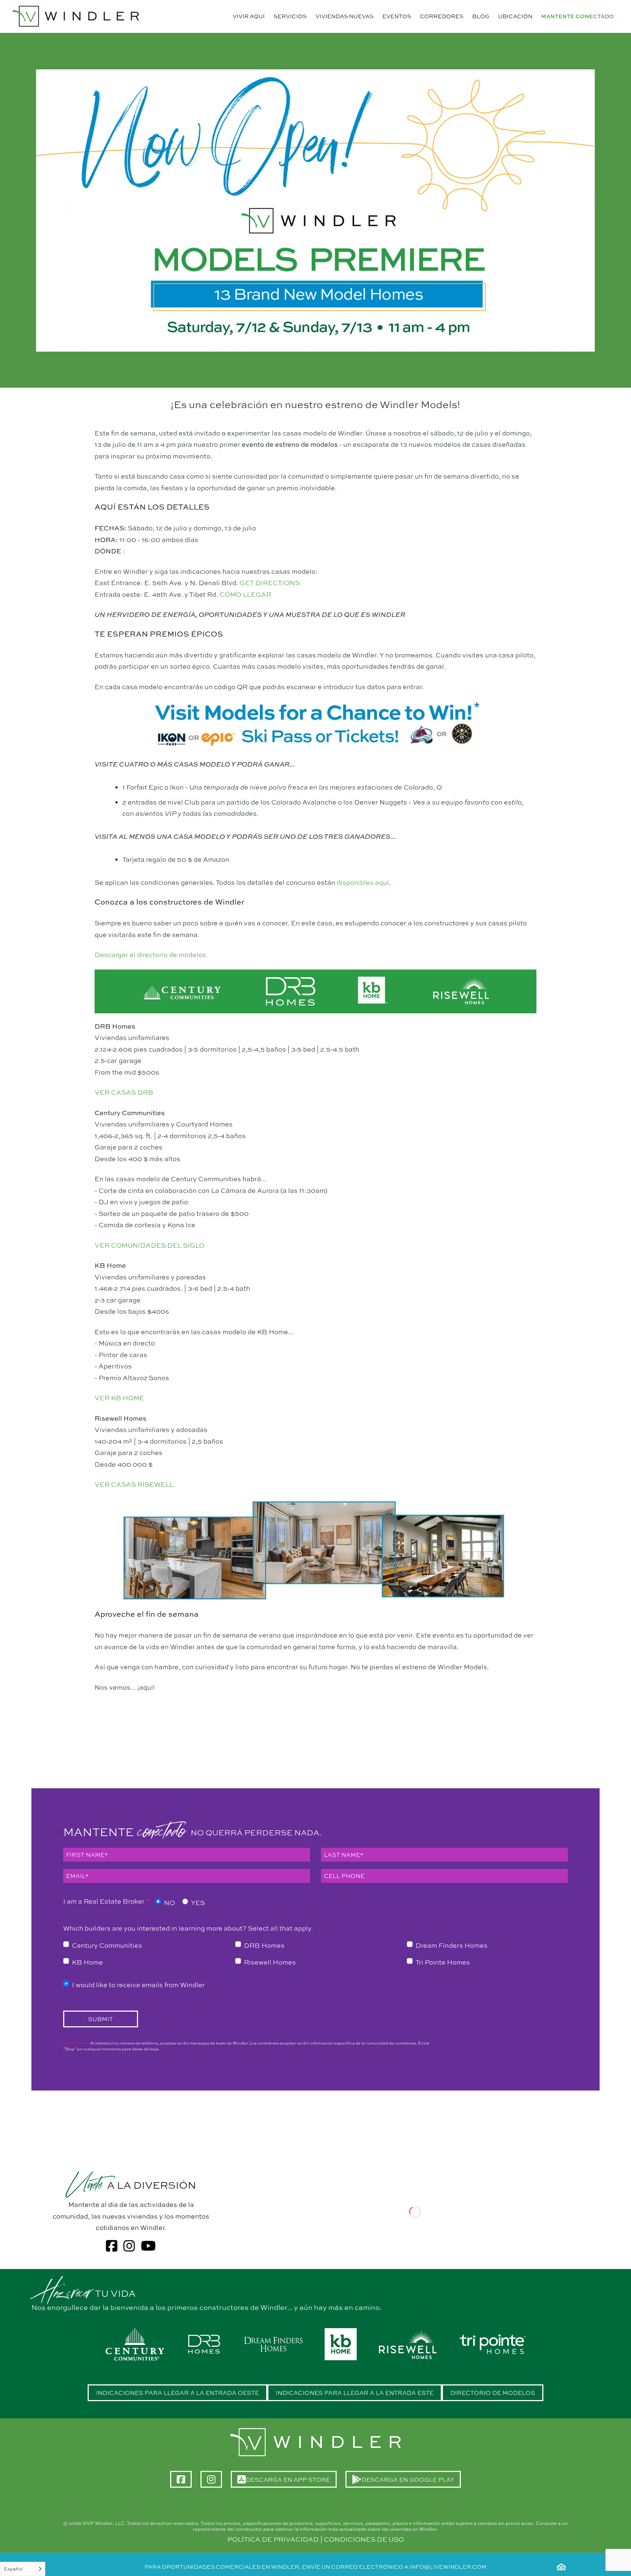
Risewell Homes (270, 1962)
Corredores (442, 16)
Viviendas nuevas (345, 16)
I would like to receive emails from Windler (138, 1985)
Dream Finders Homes (452, 1945)
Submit (100, 2019)
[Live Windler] (76, 16)
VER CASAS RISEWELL (134, 1484)
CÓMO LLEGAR (245, 594)
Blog (481, 16)
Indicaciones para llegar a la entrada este (355, 2393)
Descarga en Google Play (411, 2482)
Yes (198, 1903)
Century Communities (107, 1945)
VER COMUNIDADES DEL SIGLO (150, 1245)
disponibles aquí (363, 882)
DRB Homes (264, 1945)
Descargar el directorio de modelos (150, 955)
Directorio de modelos (493, 2393)
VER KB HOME (119, 1398)
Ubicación (515, 16)
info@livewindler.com (448, 2567)
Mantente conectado (578, 16)
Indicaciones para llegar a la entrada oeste (177, 2393)
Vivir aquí (249, 16)
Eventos (397, 16)
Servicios (290, 16)
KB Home (87, 1962)
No (169, 1903)
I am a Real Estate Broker (106, 1901)
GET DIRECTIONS (270, 583)
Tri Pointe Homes (443, 1962)
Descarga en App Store (291, 2482)
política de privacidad (273, 2539)
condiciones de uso (364, 2539)
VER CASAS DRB (124, 1092)
